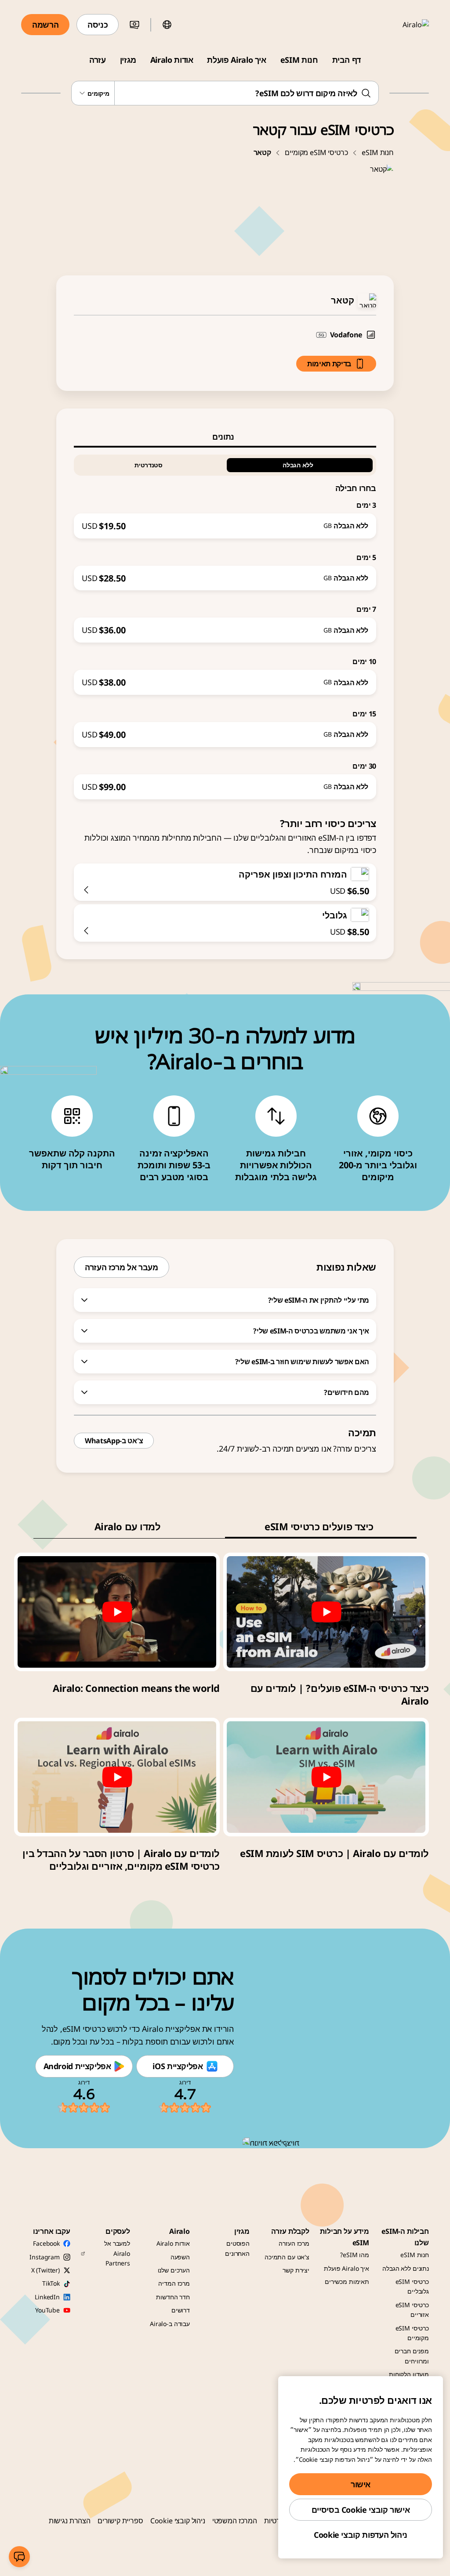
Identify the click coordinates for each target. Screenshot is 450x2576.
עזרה (98, 60)
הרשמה (45, 25)
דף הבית (347, 60)
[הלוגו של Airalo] (403, 25)
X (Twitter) (45, 2270)
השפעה (180, 2257)
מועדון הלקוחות (409, 2374)
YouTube (47, 2310)
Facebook (46, 2243)
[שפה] (167, 25)
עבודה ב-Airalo (170, 2324)
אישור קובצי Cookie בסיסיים (361, 2510)
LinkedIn (47, 2297)
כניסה (98, 25)
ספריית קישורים (120, 2521)
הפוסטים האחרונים (237, 2248)
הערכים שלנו (174, 2270)
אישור (361, 2484)
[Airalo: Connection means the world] (117, 1612)
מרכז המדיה (174, 2283)
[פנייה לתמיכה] (19, 2557)
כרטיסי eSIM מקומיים (316, 152)
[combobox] (225, 93)
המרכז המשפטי (235, 2521)
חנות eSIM (299, 60)
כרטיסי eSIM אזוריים (412, 2310)
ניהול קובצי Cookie (178, 2521)
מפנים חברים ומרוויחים (412, 2356)
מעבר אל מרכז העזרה (122, 1267)
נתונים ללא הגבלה (406, 2268)
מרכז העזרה (294, 2243)
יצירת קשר (296, 2270)
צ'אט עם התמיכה (287, 2257)
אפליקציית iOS (178, 2066)
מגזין (128, 60)
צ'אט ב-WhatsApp (114, 1441)
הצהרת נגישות (70, 2521)
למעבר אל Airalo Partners (117, 2253)
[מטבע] (134, 25)
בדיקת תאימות (329, 364)
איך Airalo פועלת (236, 60)
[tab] (225, 437)
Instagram (45, 2257)
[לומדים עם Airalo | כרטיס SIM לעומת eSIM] (326, 1777)
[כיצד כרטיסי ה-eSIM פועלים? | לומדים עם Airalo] (326, 1612)
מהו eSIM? (355, 2255)
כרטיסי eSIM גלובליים (412, 2286)
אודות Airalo (172, 60)
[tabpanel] (225, 623)
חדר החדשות (173, 2297)
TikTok (51, 2283)
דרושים (181, 2310)
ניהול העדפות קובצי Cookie (361, 2535)
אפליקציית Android (77, 2066)
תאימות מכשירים (347, 2282)
